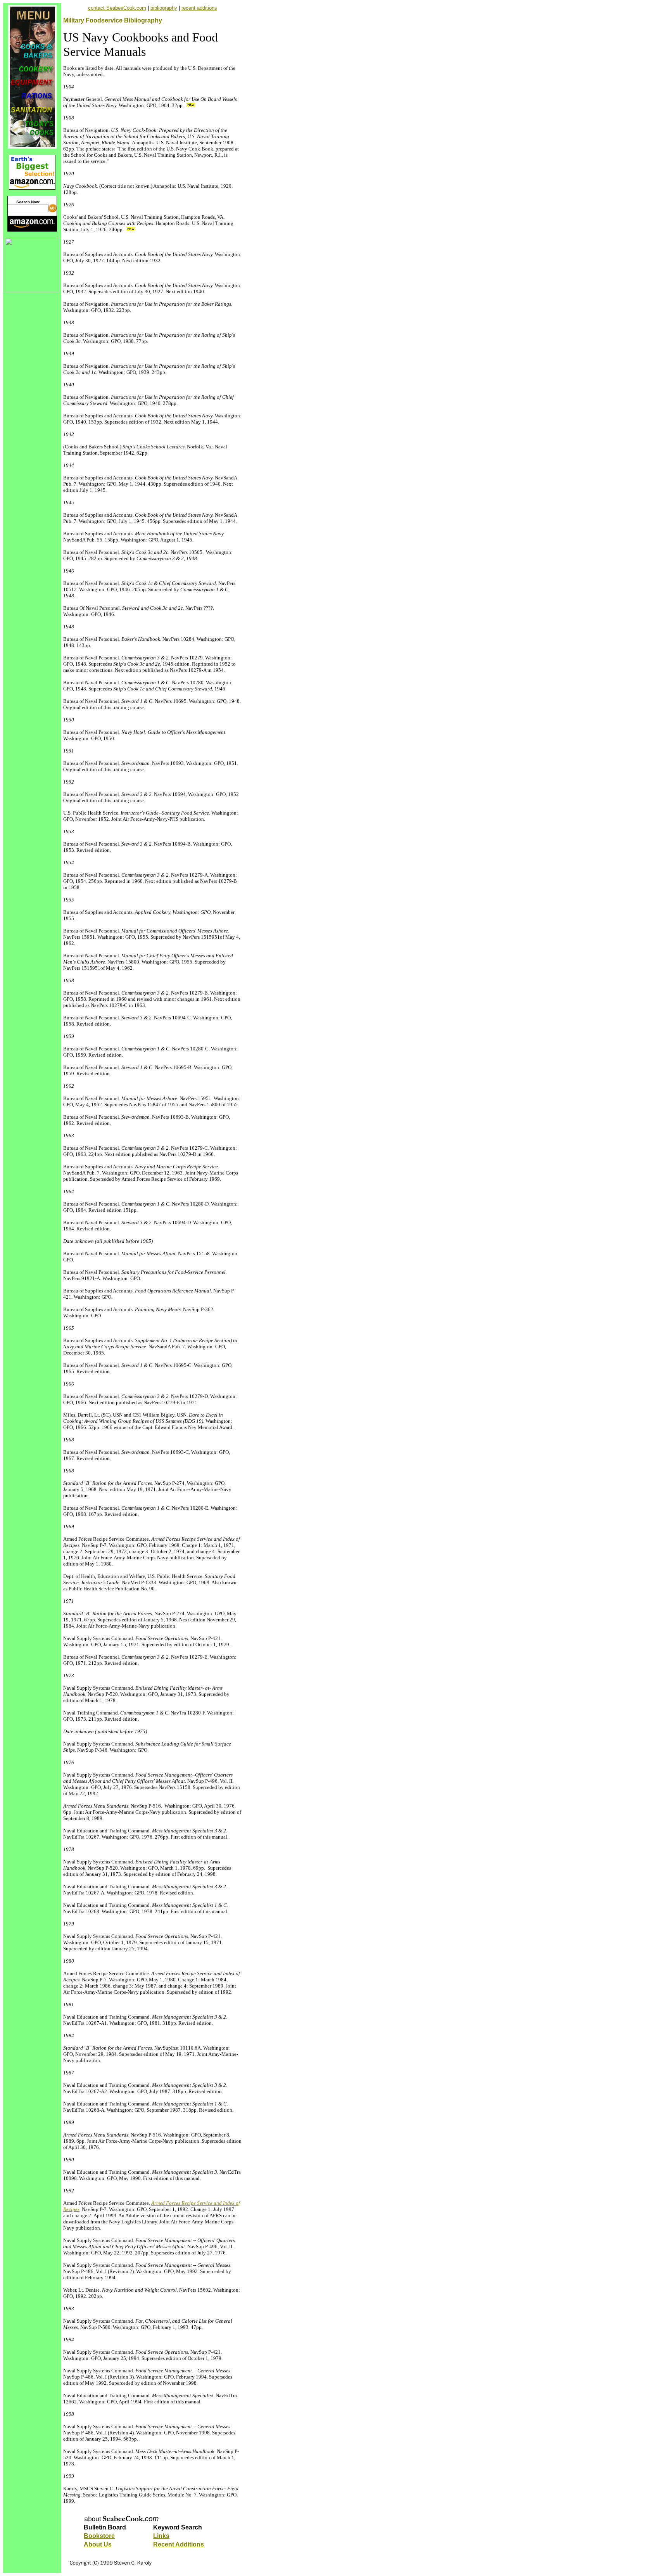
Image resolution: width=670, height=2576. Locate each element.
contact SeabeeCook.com (117, 8)
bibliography (164, 8)
